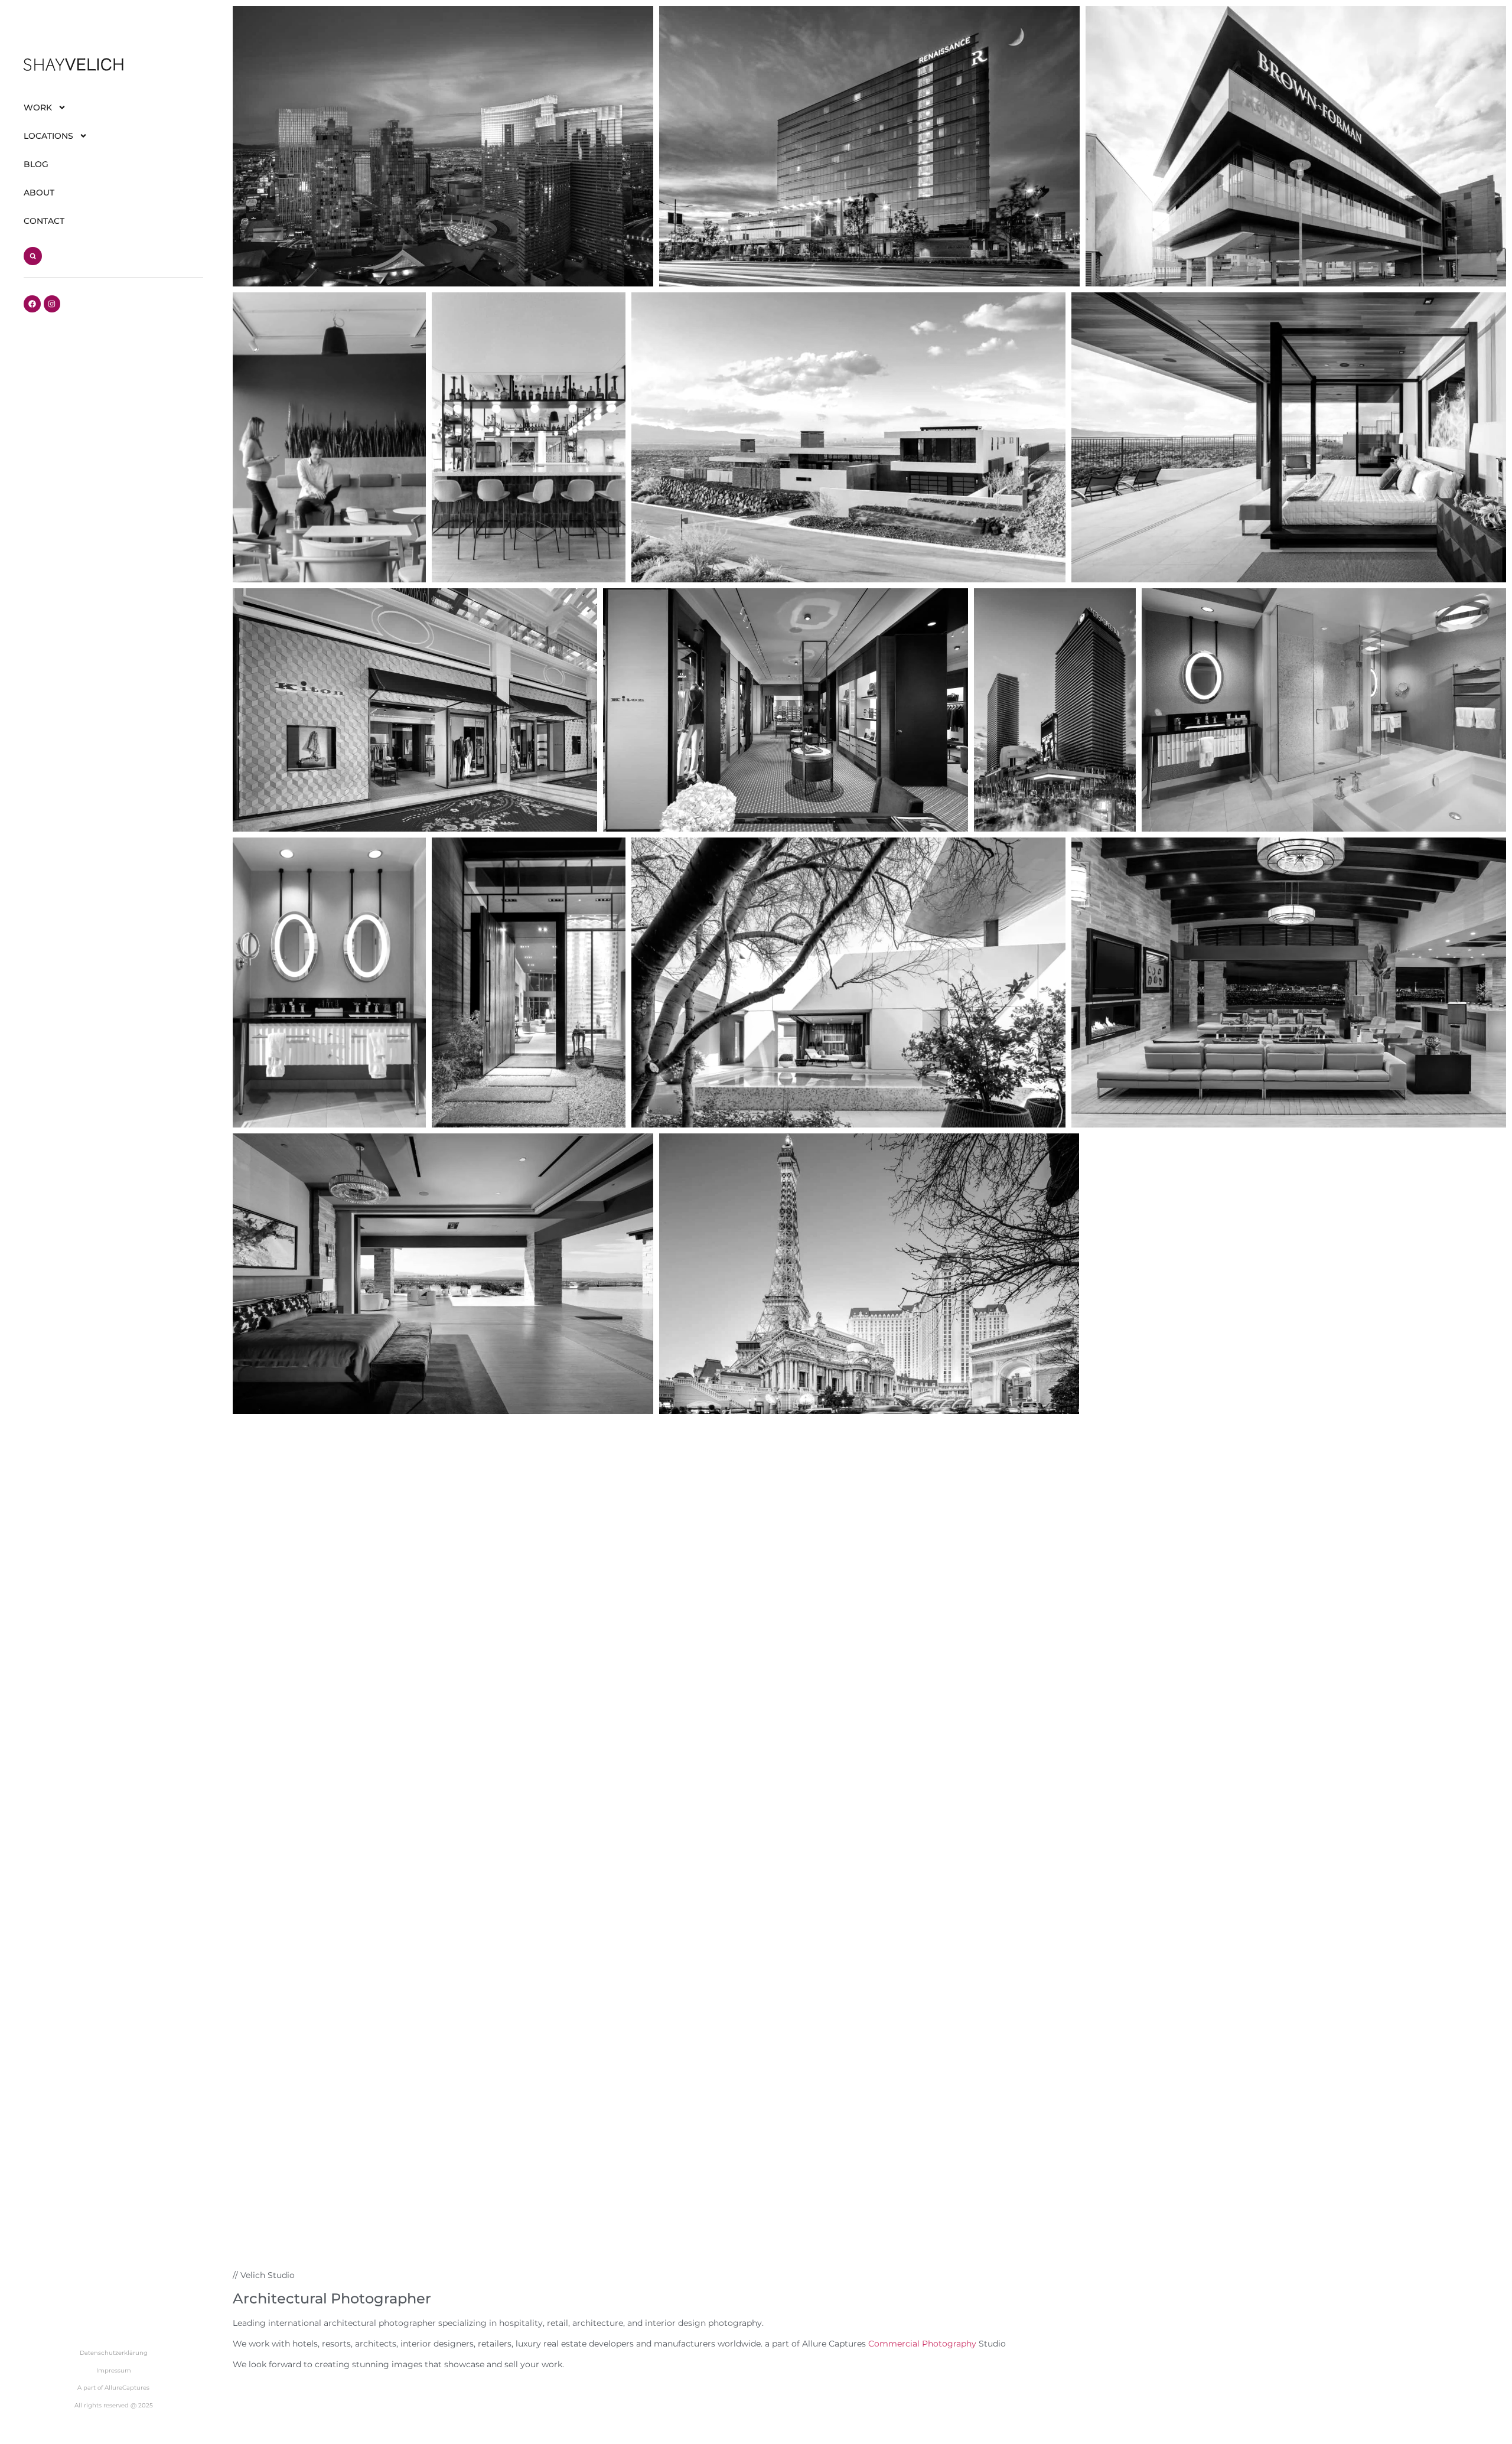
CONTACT (44, 221)
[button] (33, 256)
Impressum (114, 2370)
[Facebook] (32, 304)
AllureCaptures (127, 2388)
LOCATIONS (48, 136)
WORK (38, 107)
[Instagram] (52, 304)
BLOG (36, 164)
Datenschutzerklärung (114, 2353)
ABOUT (39, 193)
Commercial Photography (922, 2344)
